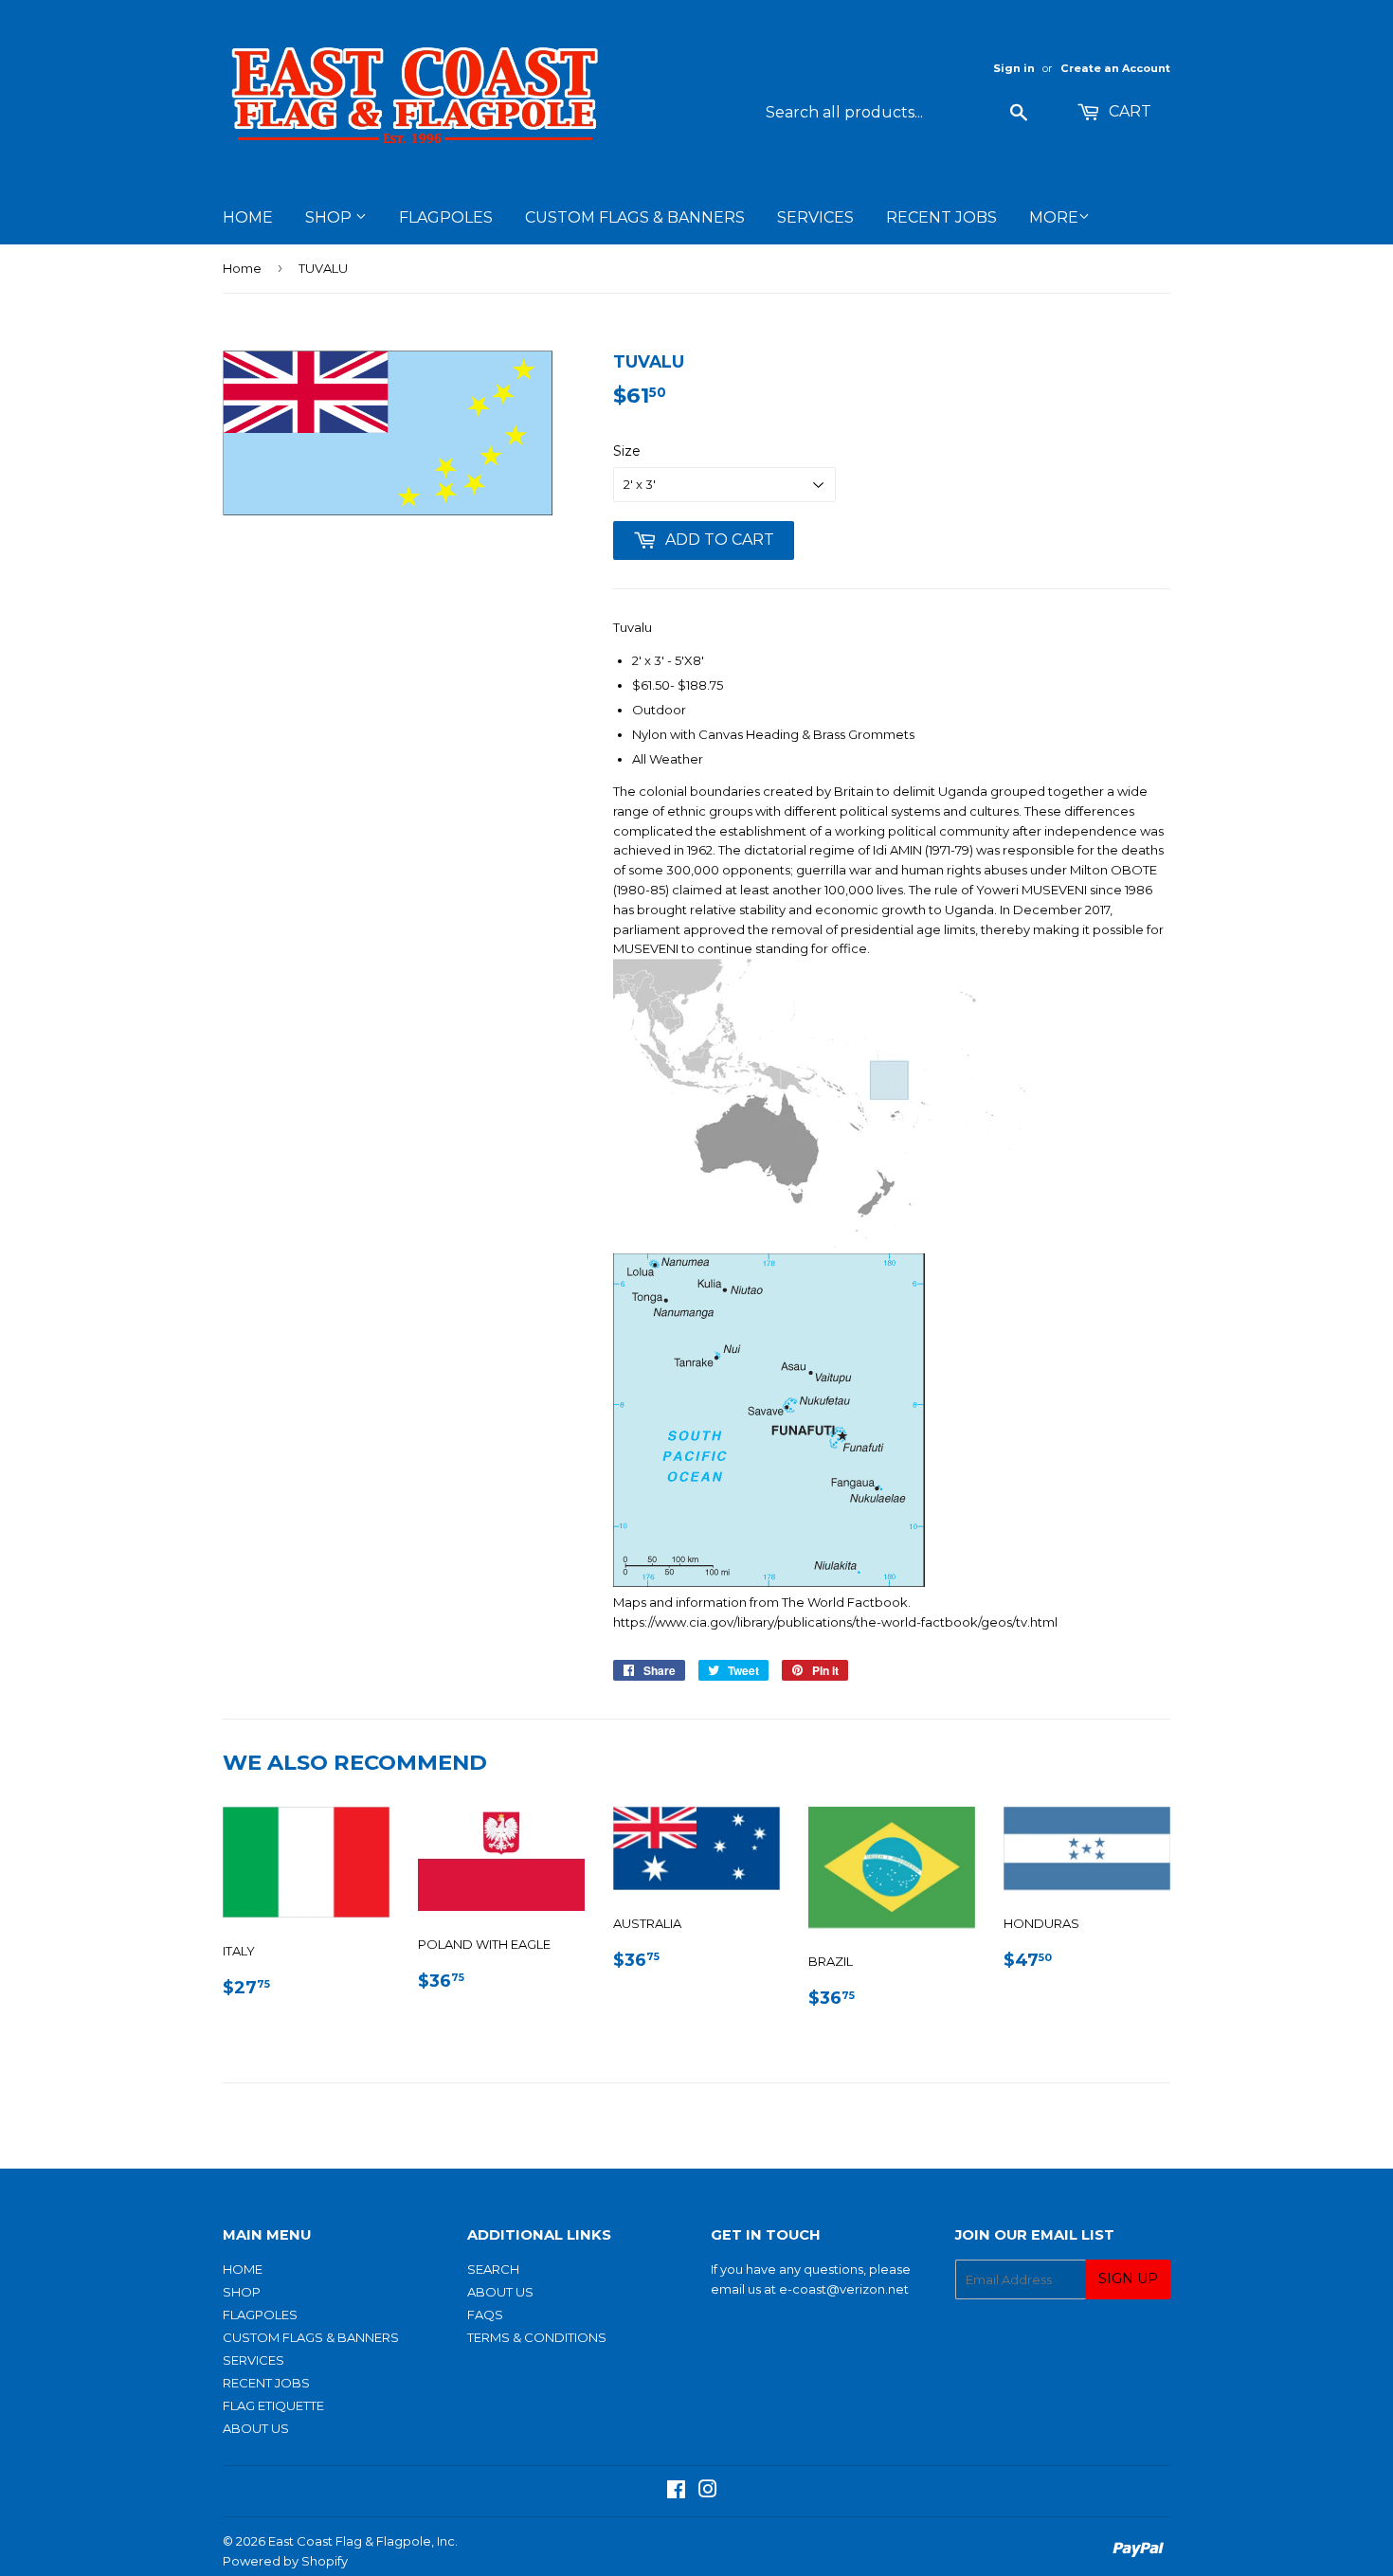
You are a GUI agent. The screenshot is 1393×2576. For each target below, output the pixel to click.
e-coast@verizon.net (844, 2289)
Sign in (1014, 68)
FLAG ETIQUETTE (273, 2405)
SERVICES (815, 217)
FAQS (485, 2315)
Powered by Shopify (285, 2561)
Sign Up (1128, 2279)
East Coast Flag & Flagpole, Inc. (363, 2541)
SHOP (330, 217)
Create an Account (1115, 68)
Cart (1128, 111)
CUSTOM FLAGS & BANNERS (635, 217)
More (1054, 217)
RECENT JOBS (941, 217)
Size (627, 451)
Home (242, 268)
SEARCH (493, 2269)
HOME (248, 217)
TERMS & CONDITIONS (537, 2337)
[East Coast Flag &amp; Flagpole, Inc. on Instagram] (708, 2492)
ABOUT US (256, 2428)
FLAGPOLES (446, 217)
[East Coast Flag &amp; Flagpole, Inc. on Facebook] (676, 2492)
